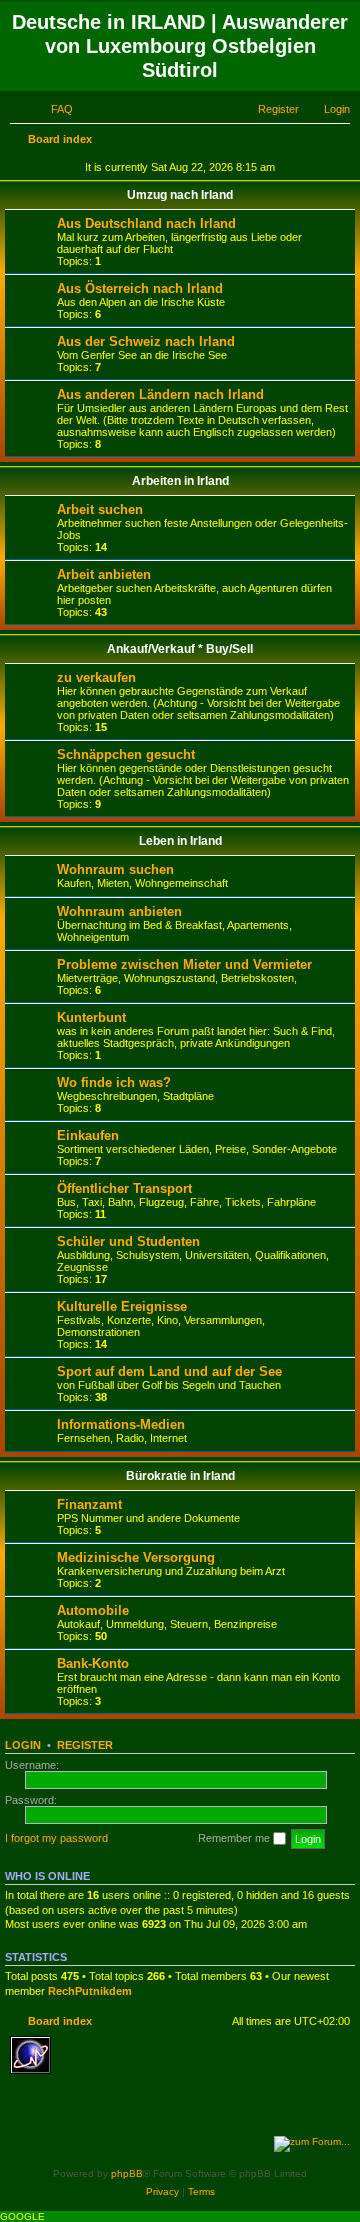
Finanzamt (89, 1504)
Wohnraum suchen (115, 869)
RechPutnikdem (90, 1991)
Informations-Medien (121, 1424)
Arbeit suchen (100, 509)
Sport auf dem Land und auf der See (169, 1371)
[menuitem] (53, 109)
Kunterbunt (91, 1017)
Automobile (93, 1610)
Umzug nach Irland (180, 195)
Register (85, 1745)
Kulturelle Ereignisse (122, 1306)
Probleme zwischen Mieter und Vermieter (184, 964)
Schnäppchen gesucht (126, 754)
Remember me (235, 1838)
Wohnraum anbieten (119, 911)
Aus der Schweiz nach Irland (146, 341)
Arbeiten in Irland (180, 481)
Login (23, 1745)
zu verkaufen (96, 677)
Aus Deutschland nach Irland (146, 223)
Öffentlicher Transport (124, 1188)
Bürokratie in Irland (180, 1476)
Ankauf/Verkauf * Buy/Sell (180, 649)
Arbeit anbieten (104, 574)
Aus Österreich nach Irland (140, 288)
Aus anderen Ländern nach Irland (160, 394)
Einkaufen (88, 1135)
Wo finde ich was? (114, 1082)
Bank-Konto (93, 1663)
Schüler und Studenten (128, 1241)
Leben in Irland (180, 841)
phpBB (127, 2173)
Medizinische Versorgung (136, 1557)
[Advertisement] (160, 2104)
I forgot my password (56, 1838)
